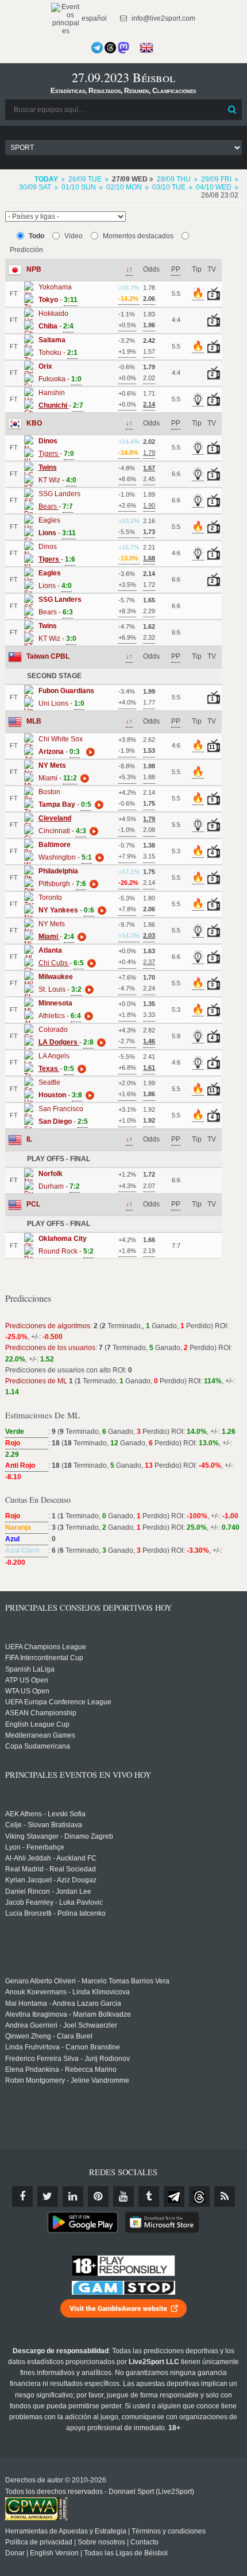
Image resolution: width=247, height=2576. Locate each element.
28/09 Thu (174, 179)
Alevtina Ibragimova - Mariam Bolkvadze (68, 2014)
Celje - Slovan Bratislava (44, 1825)
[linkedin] (73, 2196)
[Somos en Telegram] (97, 48)
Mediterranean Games (40, 1735)
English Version (54, 2553)
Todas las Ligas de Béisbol (126, 2553)
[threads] (199, 2196)
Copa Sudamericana (38, 1746)
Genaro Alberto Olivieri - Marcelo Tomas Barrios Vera (87, 1981)
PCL (33, 1204)
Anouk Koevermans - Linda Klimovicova (67, 1992)
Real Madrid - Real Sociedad (51, 1869)
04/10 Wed (214, 187)
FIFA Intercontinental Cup (44, 1658)
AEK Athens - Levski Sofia (45, 1814)
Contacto (144, 2542)
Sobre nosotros (101, 2542)
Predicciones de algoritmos (48, 1326)
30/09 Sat (35, 187)
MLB (34, 721)
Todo (36, 236)
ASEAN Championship (41, 1713)
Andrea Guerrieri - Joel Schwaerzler (61, 2025)
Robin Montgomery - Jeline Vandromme (67, 2080)
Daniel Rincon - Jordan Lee (48, 1892)
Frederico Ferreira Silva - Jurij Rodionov (67, 2059)
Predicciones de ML (36, 1381)
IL (29, 1139)
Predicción (26, 250)
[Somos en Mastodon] (123, 48)
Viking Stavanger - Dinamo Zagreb (59, 1836)
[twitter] (48, 2196)
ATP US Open (27, 1680)
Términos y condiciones (169, 2531)
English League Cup (37, 1724)
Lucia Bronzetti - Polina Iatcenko (55, 1913)
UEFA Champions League (46, 1647)
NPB (34, 269)
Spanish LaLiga (30, 1669)
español (93, 18)
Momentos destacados (138, 236)
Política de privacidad (39, 2542)
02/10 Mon (124, 187)
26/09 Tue (85, 179)
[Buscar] (232, 110)
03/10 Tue (169, 187)
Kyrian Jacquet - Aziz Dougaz (51, 1880)
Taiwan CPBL (48, 656)
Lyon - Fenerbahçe (35, 1847)
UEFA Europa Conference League (58, 1702)
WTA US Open (27, 1691)
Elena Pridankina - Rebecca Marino (61, 2070)
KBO (34, 423)
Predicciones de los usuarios (50, 1348)
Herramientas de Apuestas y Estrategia (66, 2531)
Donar (15, 2553)
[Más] (89, 752)
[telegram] (174, 2196)
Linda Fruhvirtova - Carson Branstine (63, 2047)
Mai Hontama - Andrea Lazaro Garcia (63, 2003)
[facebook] (22, 2196)
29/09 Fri (216, 179)
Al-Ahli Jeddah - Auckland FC (51, 1858)
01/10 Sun (79, 187)
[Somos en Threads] (110, 48)
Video (74, 236)
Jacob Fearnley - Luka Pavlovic (54, 1902)
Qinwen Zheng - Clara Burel (49, 2036)
